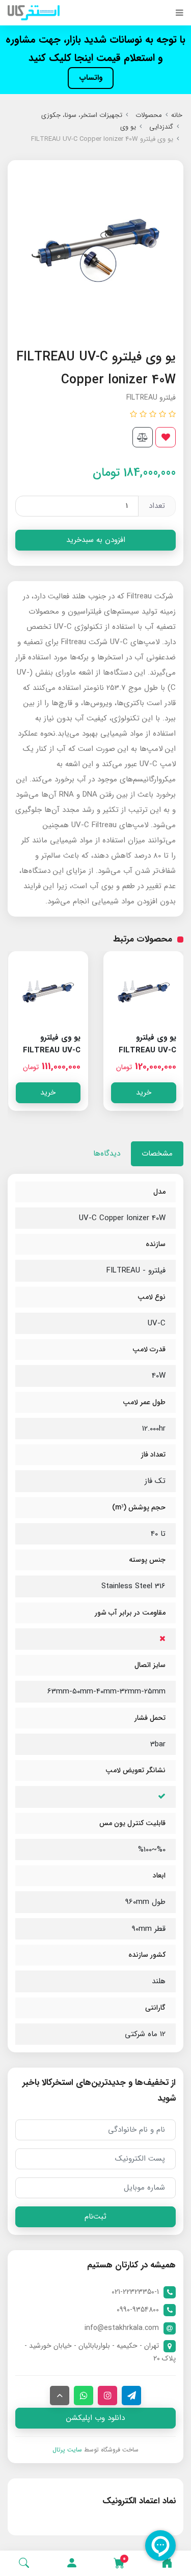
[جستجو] (24, 2563)
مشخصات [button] (157, 1154)
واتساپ (91, 78)
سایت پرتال (67, 2450)
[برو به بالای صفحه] (60, 2396)
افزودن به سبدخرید (96, 540)
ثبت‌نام (95, 2217)
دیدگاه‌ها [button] (107, 1154)
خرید (144, 1093)
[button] (72, 2563)
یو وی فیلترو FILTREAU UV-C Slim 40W (52, 1050)
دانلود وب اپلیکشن (95, 2418)
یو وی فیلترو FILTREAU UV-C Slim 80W (147, 1050)
